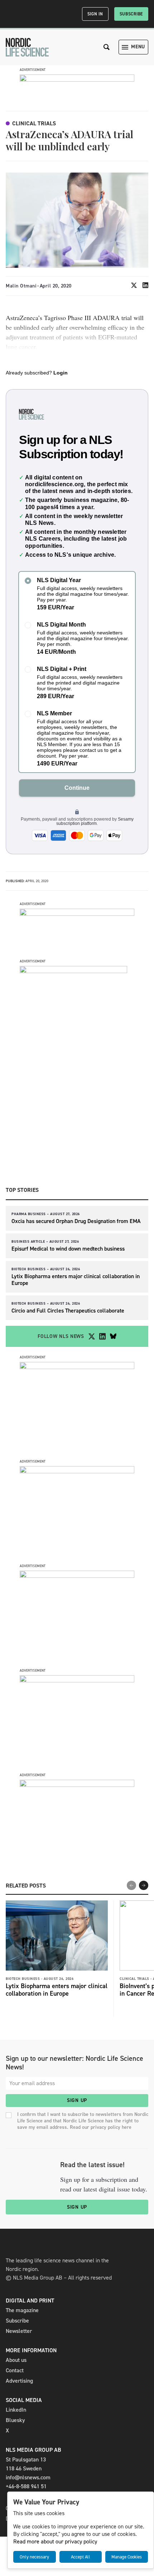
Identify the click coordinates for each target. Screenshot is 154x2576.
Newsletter (19, 2331)
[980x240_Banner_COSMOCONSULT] (77, 80)
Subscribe (131, 14)
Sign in (95, 14)
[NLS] (27, 47)
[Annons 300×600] (73, 971)
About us (16, 2360)
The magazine (22, 2310)
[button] (144, 1885)
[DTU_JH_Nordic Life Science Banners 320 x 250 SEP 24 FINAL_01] (77, 1785)
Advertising (19, 2381)
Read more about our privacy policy (55, 2541)
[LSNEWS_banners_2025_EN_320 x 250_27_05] (77, 1576)
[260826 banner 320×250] (77, 1367)
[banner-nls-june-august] (77, 914)
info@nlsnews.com (28, 2477)
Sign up (77, 2100)
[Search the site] (107, 47)
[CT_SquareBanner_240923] (77, 1680)
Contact (15, 2370)
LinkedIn (16, 2410)
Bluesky (15, 2420)
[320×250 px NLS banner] (77, 1471)
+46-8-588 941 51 (26, 2486)
